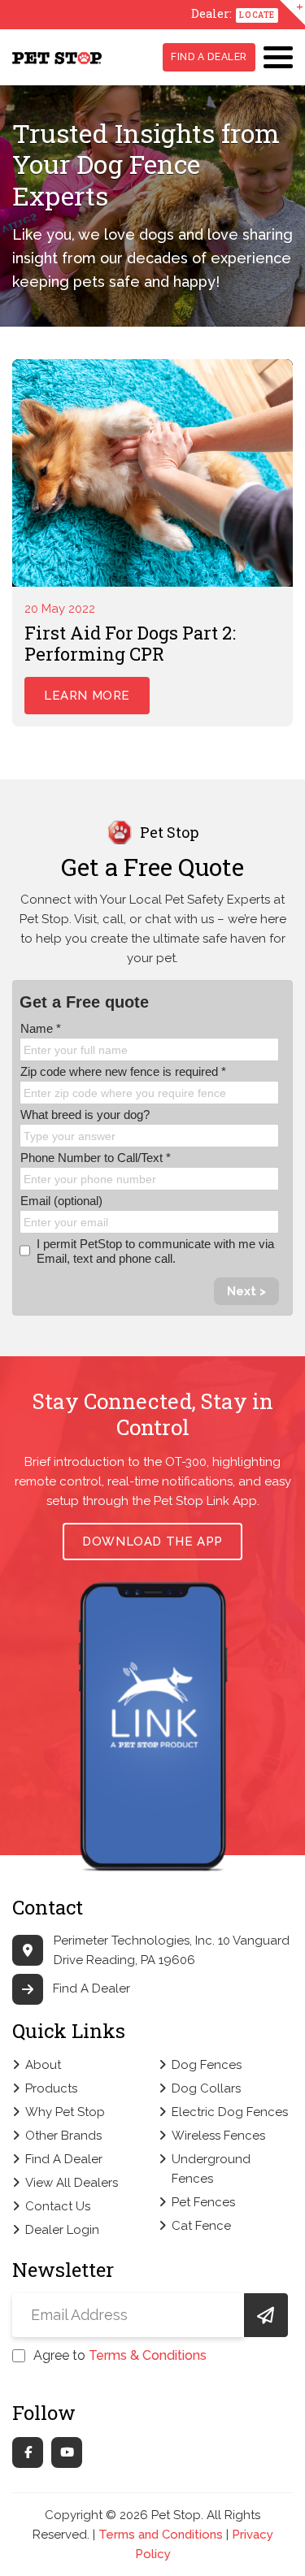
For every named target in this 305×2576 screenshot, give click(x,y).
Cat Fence (201, 2226)
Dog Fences (207, 2065)
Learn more (87, 696)
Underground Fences (211, 2169)
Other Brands (63, 2136)
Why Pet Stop (65, 2112)
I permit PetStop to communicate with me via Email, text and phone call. (155, 1251)
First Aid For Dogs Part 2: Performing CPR (130, 643)
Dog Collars (206, 2088)
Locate (257, 15)
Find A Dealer (209, 57)
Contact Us (58, 2206)
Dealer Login (62, 2230)
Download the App (152, 1542)
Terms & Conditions (148, 2355)
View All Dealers (72, 2183)
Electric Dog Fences (230, 2112)
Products (51, 2088)
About (43, 2065)
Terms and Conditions (161, 2535)
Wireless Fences (218, 2136)
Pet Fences (203, 2202)
